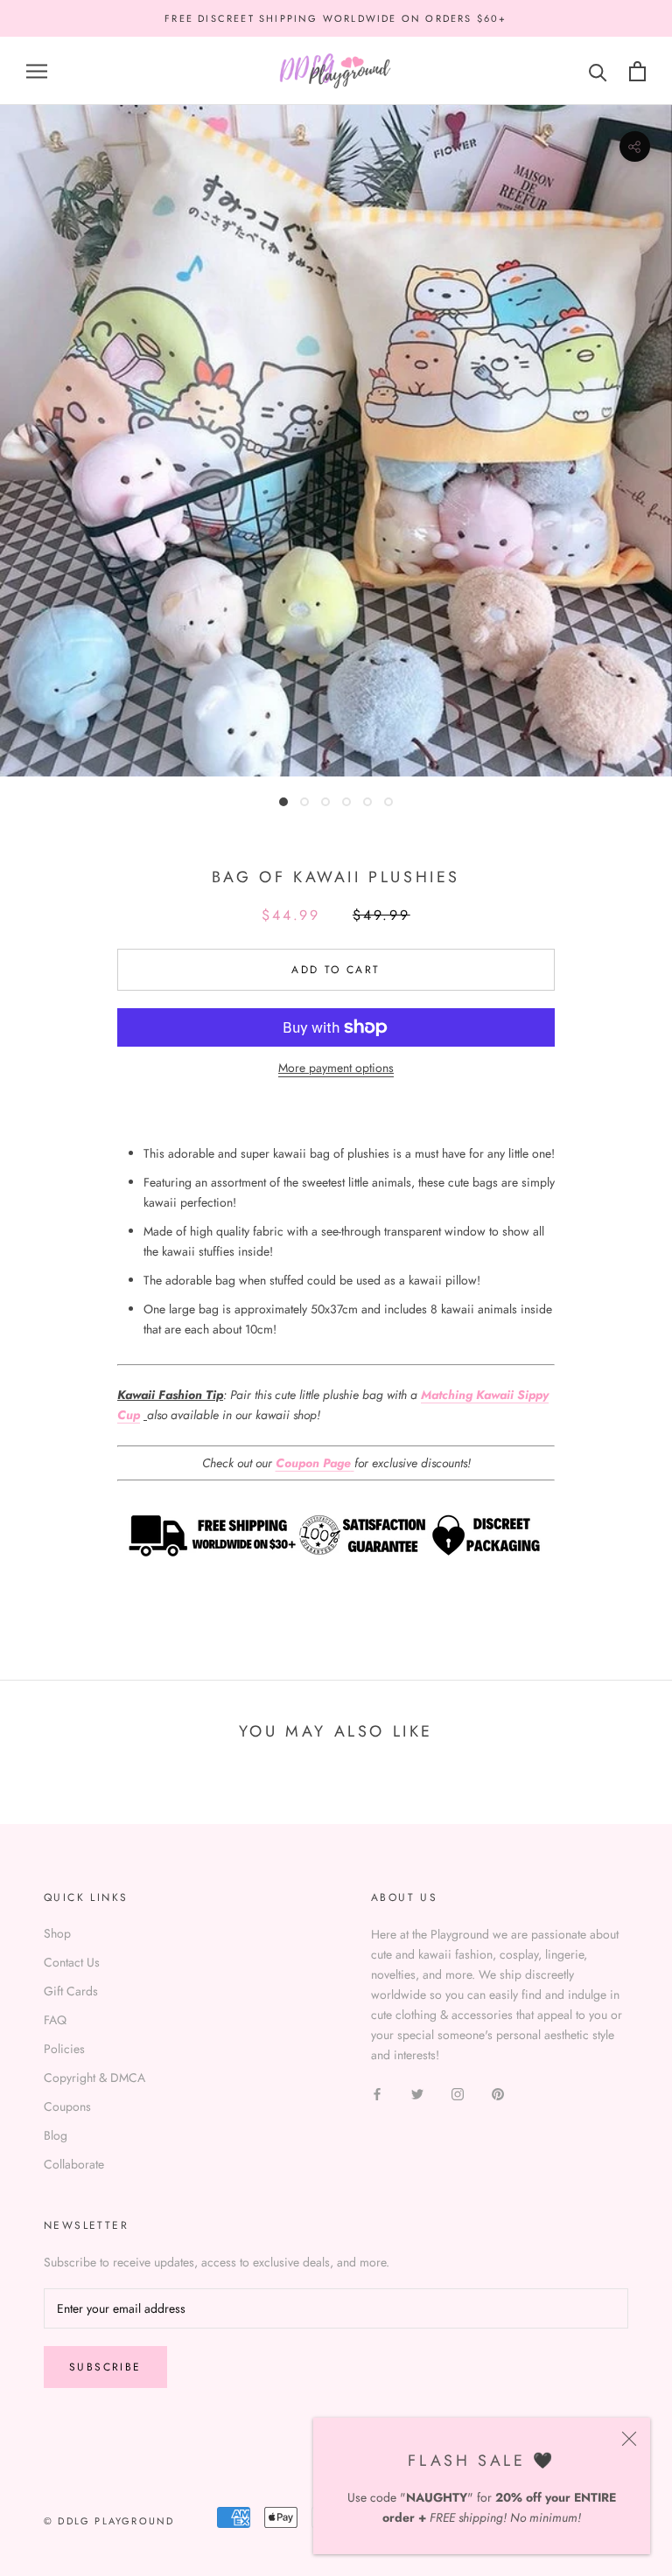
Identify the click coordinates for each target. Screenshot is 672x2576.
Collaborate (74, 2164)
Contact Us (72, 1962)
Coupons (67, 2106)
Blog (56, 2135)
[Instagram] (458, 2094)
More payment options (336, 1068)
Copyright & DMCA (94, 2078)
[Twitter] (417, 2094)
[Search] (598, 71)
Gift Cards (71, 1991)
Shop (57, 1933)
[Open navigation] (37, 71)
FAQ (55, 2020)
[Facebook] (377, 2094)
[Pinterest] (498, 2094)
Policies (64, 2049)
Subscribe (105, 2367)
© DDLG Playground (109, 2521)
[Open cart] (637, 71)
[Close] (629, 2439)
